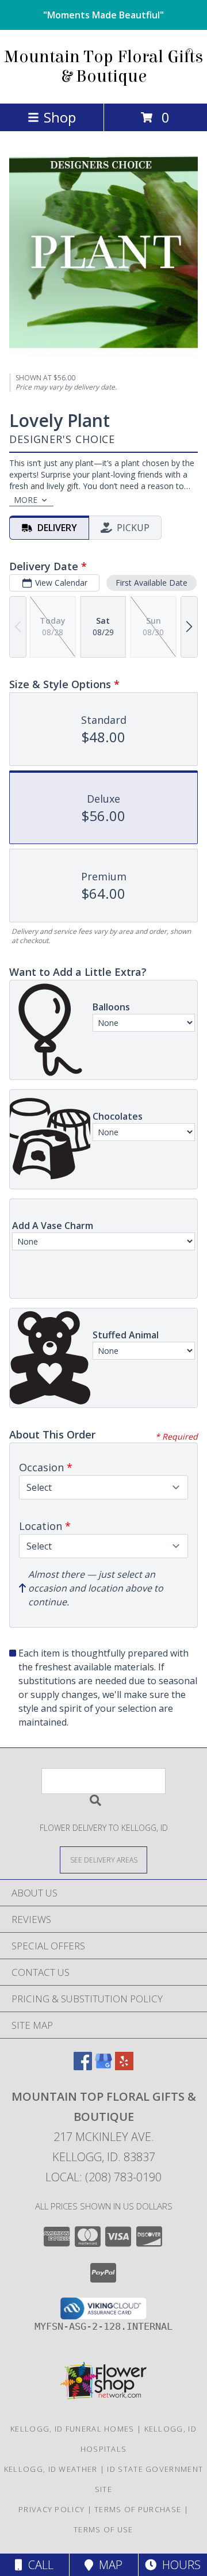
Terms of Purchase (138, 2509)
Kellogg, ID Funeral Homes (72, 2429)
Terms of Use (103, 2529)
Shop (60, 117)
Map (108, 2565)
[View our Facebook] (83, 2066)
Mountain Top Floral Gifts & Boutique (103, 67)
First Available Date (152, 583)
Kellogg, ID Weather (51, 2469)
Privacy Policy (51, 2509)
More (26, 500)
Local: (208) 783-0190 (103, 2177)
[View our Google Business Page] (103, 2066)
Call (38, 2565)
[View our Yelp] (124, 2066)
